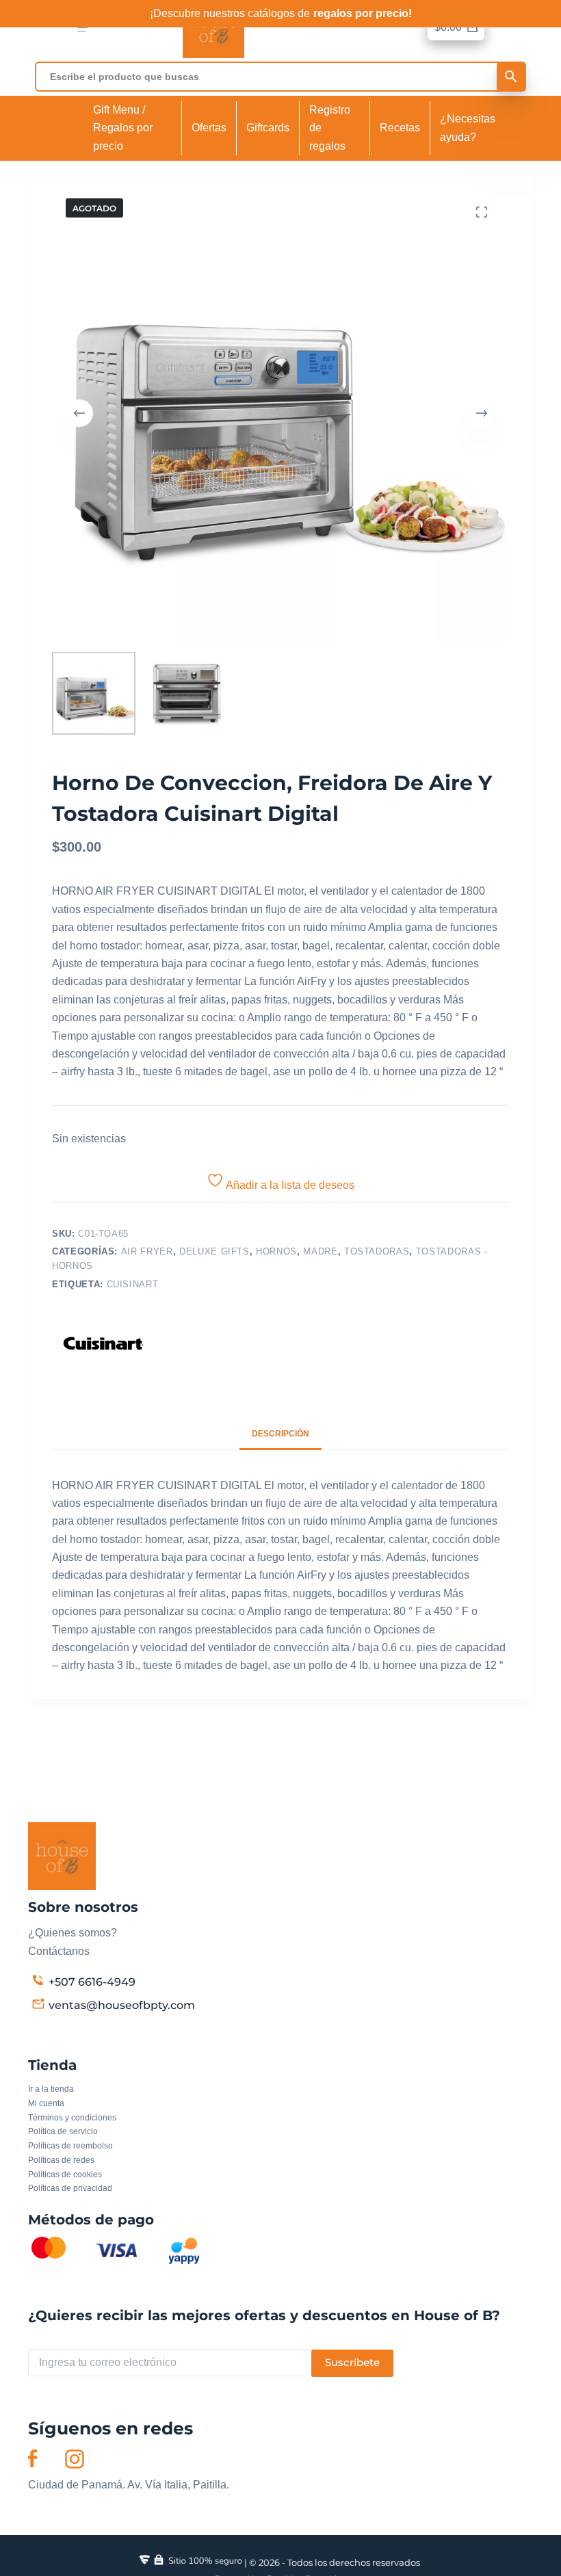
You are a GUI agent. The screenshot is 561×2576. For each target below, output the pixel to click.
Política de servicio (63, 2131)
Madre (320, 1251)
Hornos (276, 1251)
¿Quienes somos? (73, 1933)
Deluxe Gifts (214, 1251)
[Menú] (82, 28)
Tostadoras (377, 1251)
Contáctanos (59, 1951)
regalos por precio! (363, 13)
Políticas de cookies (65, 2174)
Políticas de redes (61, 2160)
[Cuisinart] (103, 1343)
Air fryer (147, 1251)
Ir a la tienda (51, 2089)
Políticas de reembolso (70, 2146)
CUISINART (133, 1284)
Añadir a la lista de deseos (289, 1185)
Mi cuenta (46, 2103)
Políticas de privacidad (70, 2188)
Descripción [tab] (280, 1434)
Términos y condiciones (72, 2118)
